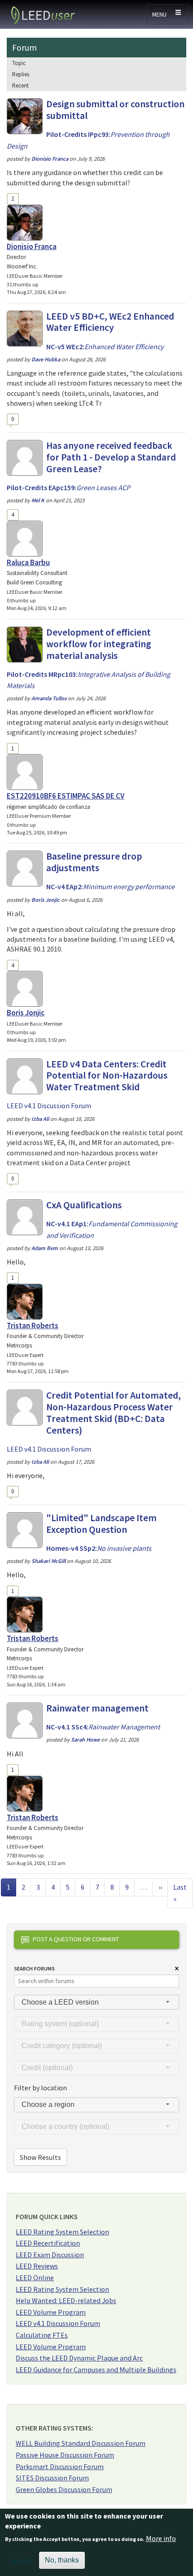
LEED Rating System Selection (62, 2232)
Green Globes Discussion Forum (64, 2489)
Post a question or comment (76, 1939)
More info (161, 2538)
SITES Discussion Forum (52, 2478)
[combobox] (96, 2002)
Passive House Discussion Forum (65, 2455)
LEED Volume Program (51, 2312)
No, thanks (62, 2560)
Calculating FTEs (42, 2335)
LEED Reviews (37, 2266)
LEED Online (35, 2278)
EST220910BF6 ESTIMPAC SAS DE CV (66, 796)
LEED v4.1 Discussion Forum (58, 2323)
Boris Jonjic (26, 1013)
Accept (21, 2560)
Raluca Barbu (28, 562)
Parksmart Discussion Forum (60, 2466)
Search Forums (34, 1968)
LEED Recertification (48, 2243)
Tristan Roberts (33, 1325)
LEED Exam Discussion (50, 2255)
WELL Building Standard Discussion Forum (81, 2443)
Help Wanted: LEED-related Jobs (66, 2300)
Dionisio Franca (32, 246)
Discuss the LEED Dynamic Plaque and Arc (79, 2358)
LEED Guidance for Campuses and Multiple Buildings (96, 2370)
